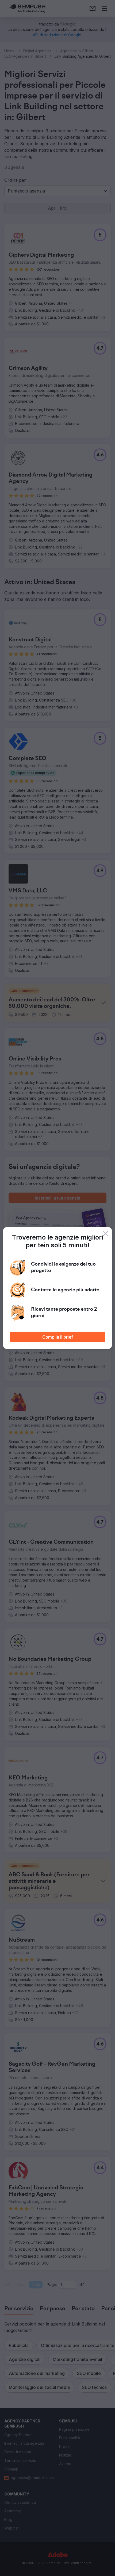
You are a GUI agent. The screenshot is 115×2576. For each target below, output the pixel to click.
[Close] (105, 1234)
